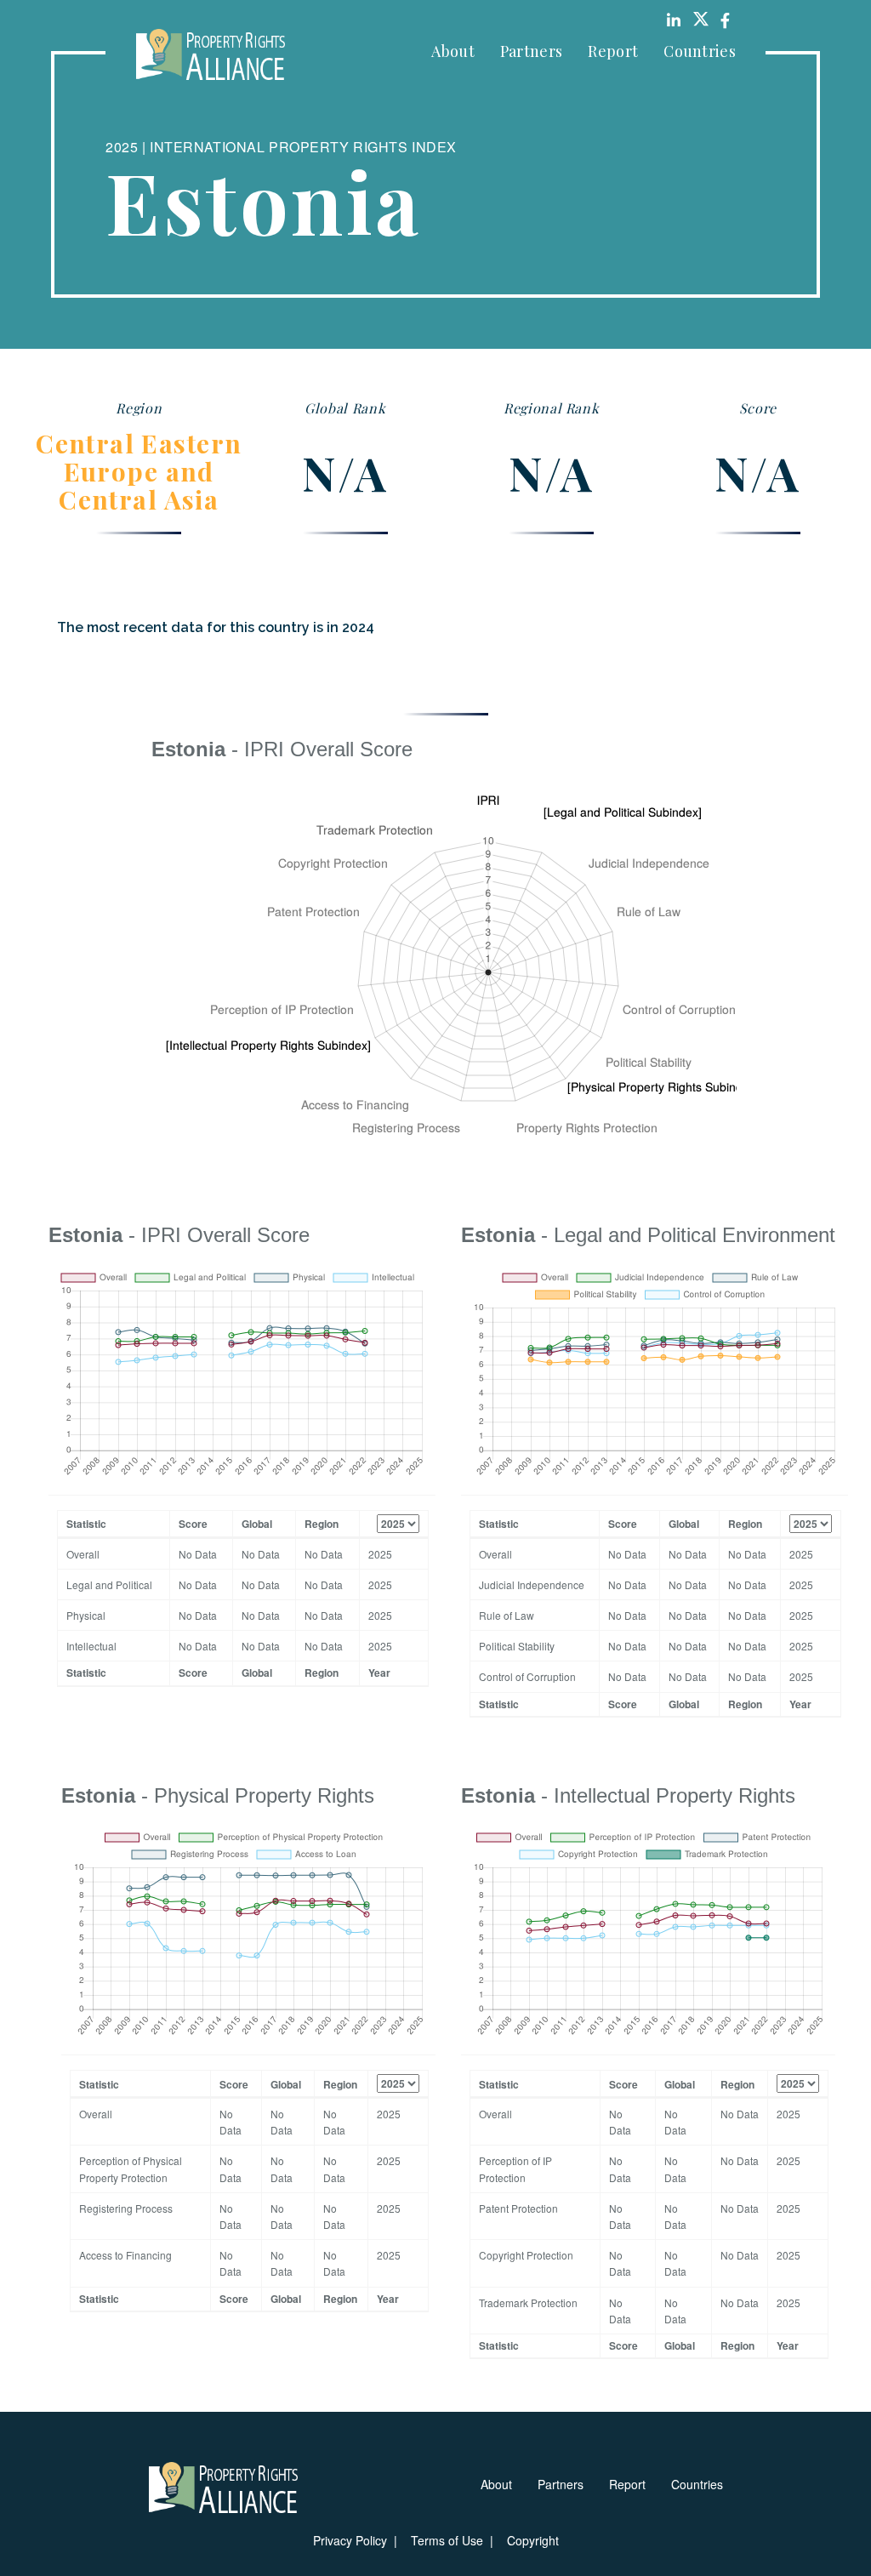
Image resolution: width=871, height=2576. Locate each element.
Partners (531, 51)
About (453, 51)
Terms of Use (447, 2540)
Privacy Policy (350, 2540)
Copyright (533, 2540)
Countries (700, 51)
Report (613, 51)
